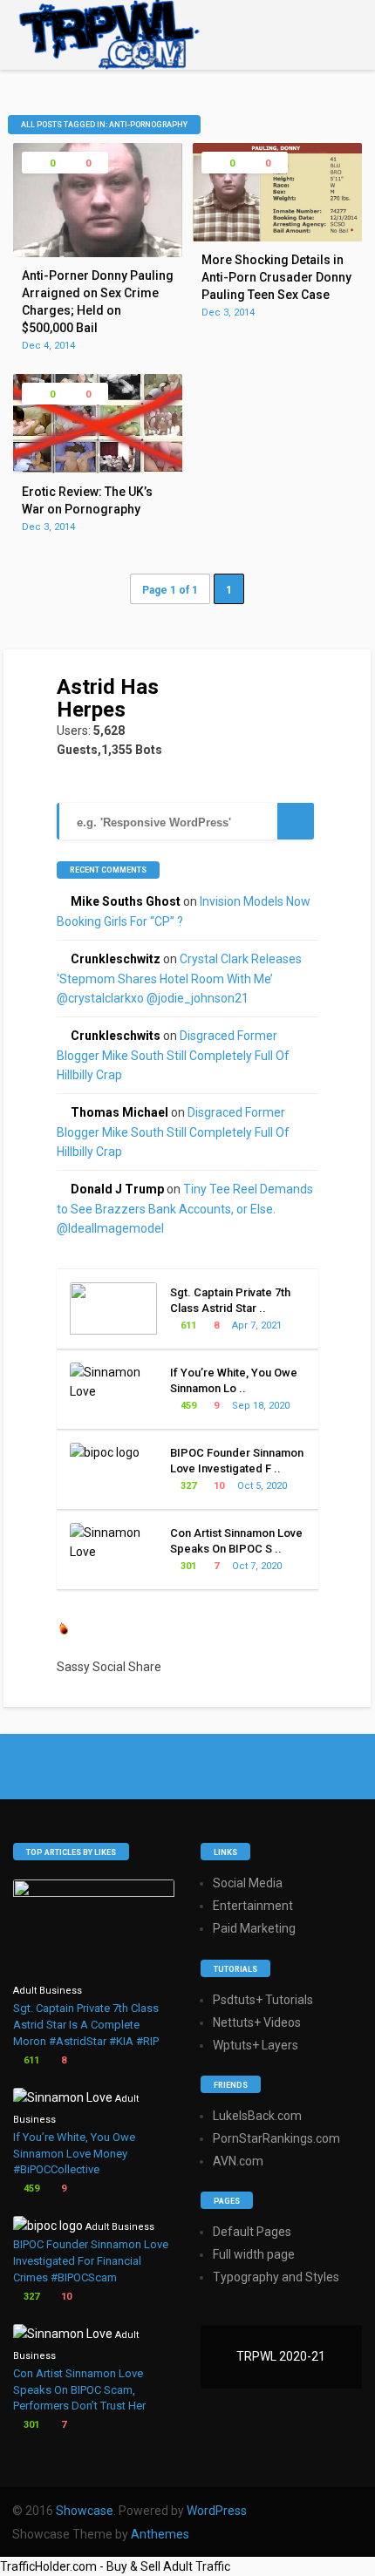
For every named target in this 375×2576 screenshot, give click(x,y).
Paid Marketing (254, 1928)
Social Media (248, 1883)
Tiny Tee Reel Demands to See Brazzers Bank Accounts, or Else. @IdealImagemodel (185, 1209)
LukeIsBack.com (257, 2116)
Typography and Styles (276, 2277)
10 (218, 1486)
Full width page (254, 2254)
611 (187, 1325)
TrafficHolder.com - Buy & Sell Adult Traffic (115, 2566)
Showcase (85, 2511)
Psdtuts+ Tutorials (263, 2000)
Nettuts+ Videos (257, 2022)
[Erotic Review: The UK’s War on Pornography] (98, 469)
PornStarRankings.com (276, 2138)
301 (187, 1566)
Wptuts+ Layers (256, 2045)
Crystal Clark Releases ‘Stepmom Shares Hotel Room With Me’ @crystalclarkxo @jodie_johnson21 (179, 979)
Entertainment (253, 1906)
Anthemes (160, 2534)
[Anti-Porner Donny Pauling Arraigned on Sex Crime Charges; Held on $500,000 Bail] (98, 253)
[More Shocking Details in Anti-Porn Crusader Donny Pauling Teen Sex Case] (277, 237)
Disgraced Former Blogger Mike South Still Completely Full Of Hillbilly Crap (173, 1055)
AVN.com (238, 2161)
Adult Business (48, 1991)
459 (187, 1406)
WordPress (217, 2511)
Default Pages (252, 2232)
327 (187, 1486)
